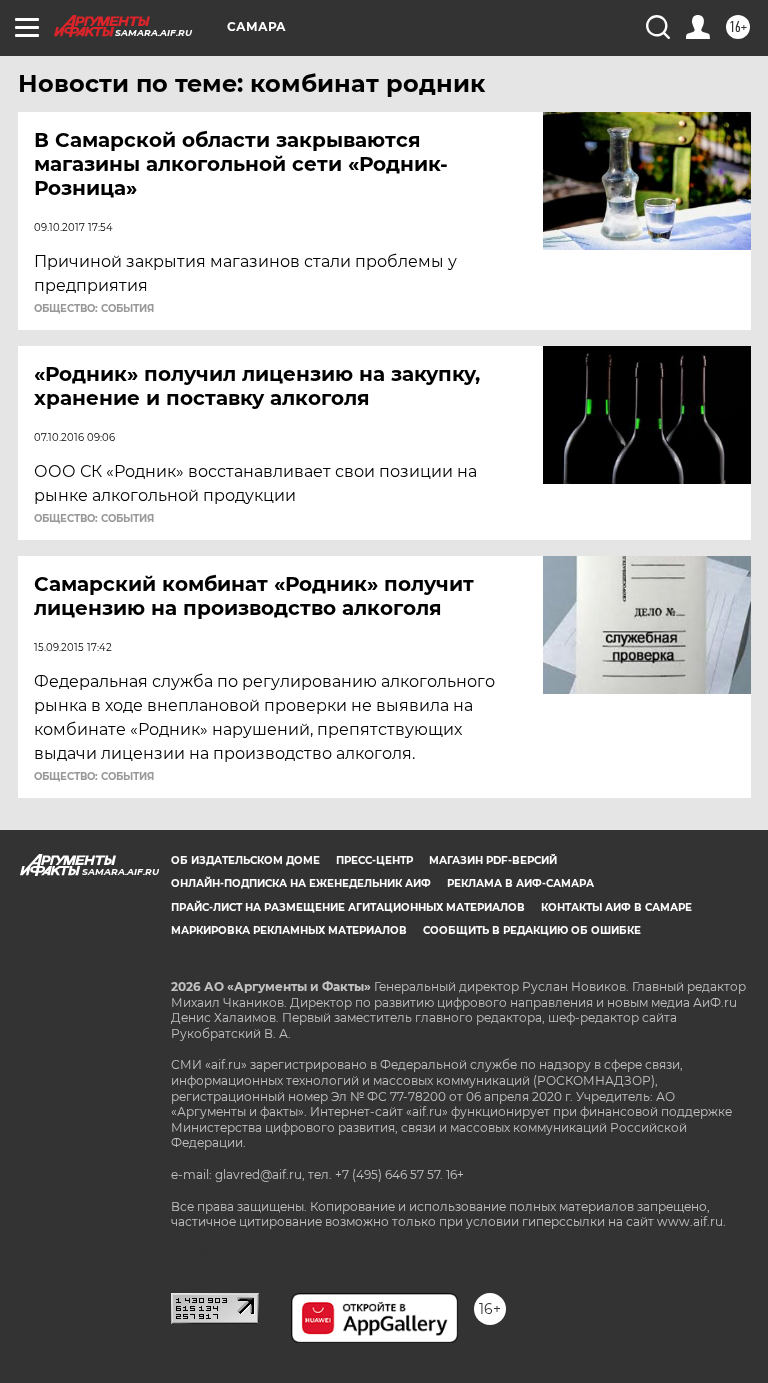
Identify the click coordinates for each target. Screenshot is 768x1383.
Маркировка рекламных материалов (289, 930)
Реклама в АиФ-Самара (520, 883)
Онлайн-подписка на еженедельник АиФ (301, 883)
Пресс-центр (374, 860)
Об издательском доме (245, 860)
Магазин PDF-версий (493, 860)
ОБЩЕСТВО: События (94, 309)
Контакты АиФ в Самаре (616, 907)
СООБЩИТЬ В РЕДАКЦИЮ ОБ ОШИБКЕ (532, 930)
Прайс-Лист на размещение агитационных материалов (348, 907)
